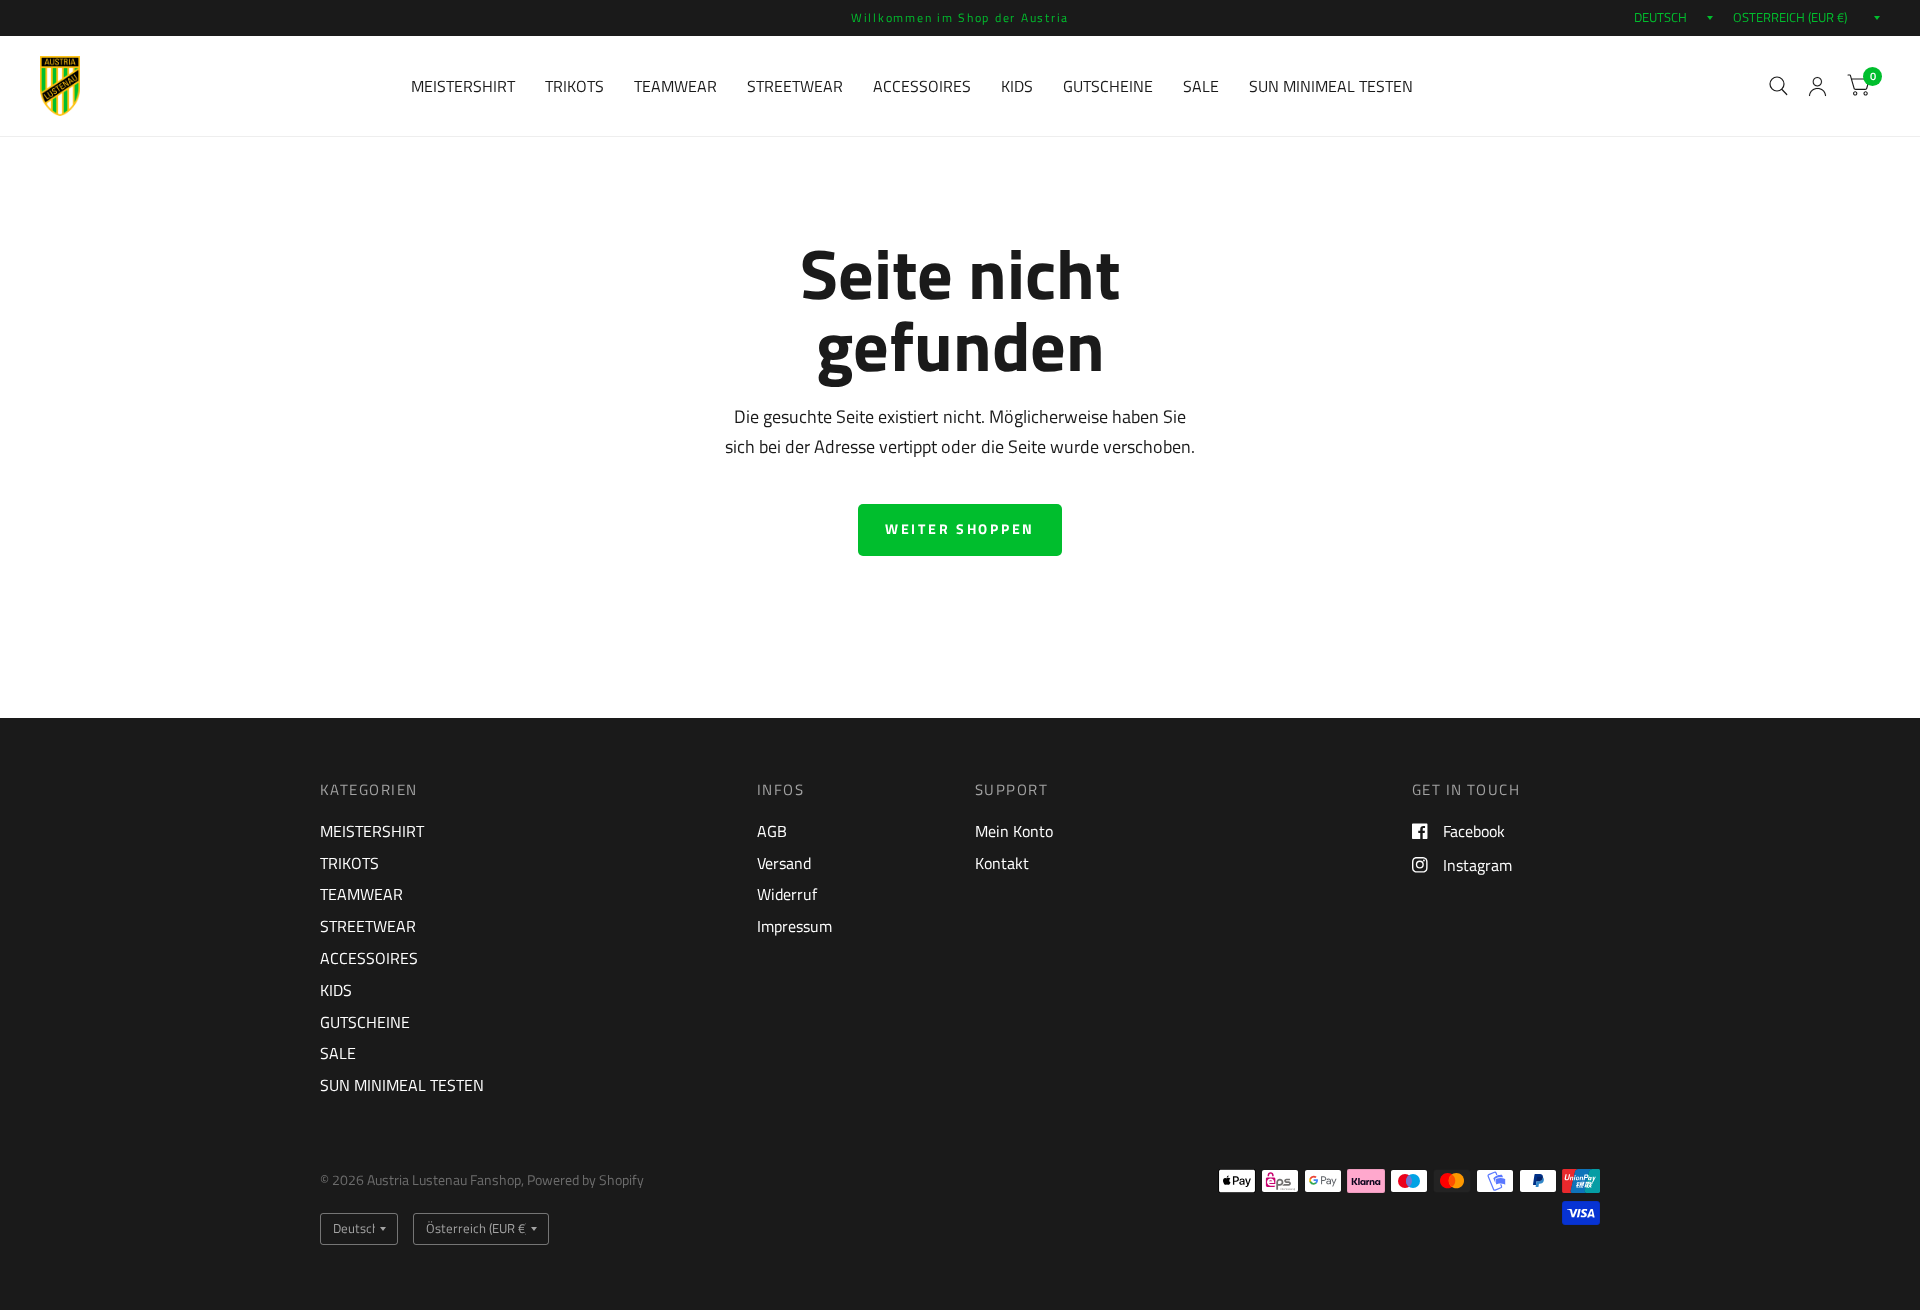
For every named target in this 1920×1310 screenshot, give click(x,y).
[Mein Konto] (1817, 86)
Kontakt (1002, 863)
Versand (784, 863)
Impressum (794, 926)
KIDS (1017, 86)
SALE (1201, 86)
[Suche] (1778, 86)
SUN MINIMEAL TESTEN (1331, 86)
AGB (772, 831)
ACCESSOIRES (922, 86)
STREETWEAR (795, 86)
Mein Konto (1014, 831)
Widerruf (787, 894)
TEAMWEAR (675, 86)
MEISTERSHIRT (463, 86)
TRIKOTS (574, 86)
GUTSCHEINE (1108, 86)
